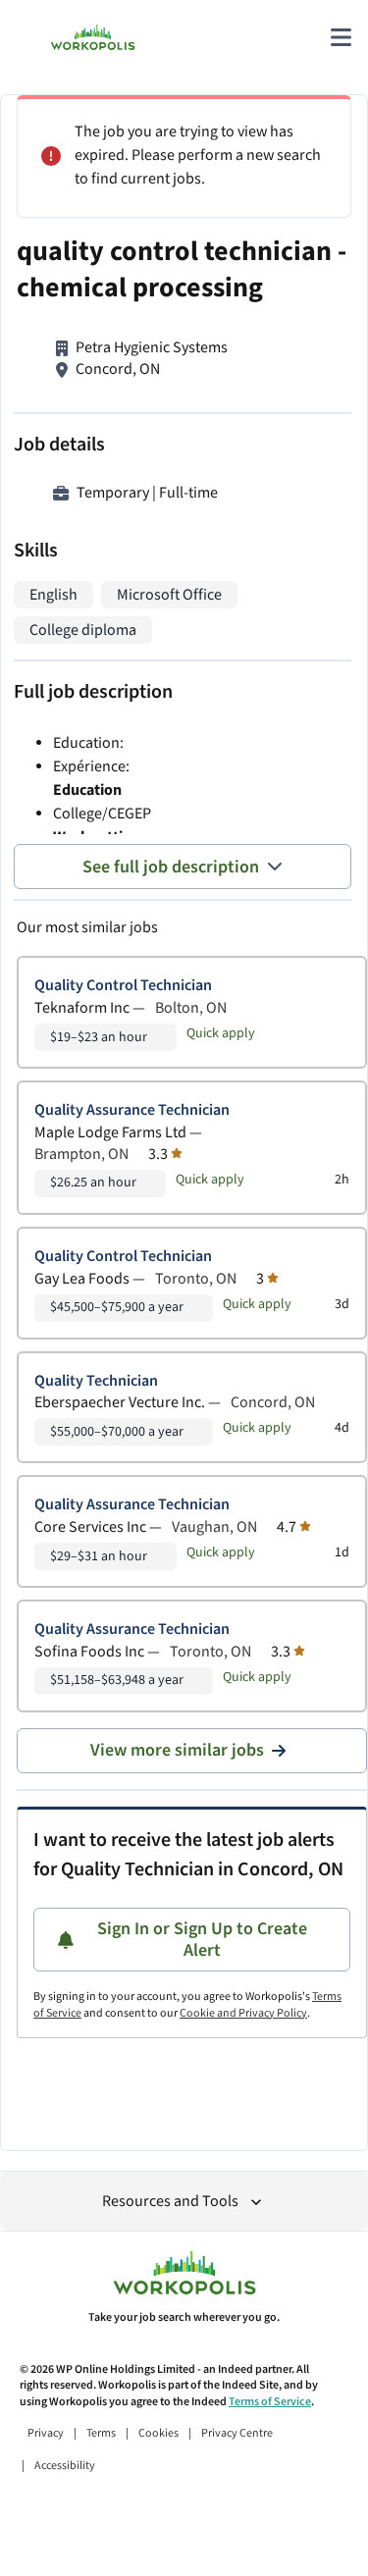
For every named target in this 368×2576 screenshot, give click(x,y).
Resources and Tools (170, 2202)
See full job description (171, 867)
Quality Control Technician (123, 986)
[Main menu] (341, 37)
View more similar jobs (177, 1750)
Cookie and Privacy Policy (243, 2013)
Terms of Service (270, 2402)
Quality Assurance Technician (132, 1110)
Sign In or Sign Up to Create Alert (202, 1940)
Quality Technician (96, 1381)
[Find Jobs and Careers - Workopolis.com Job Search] (93, 37)
